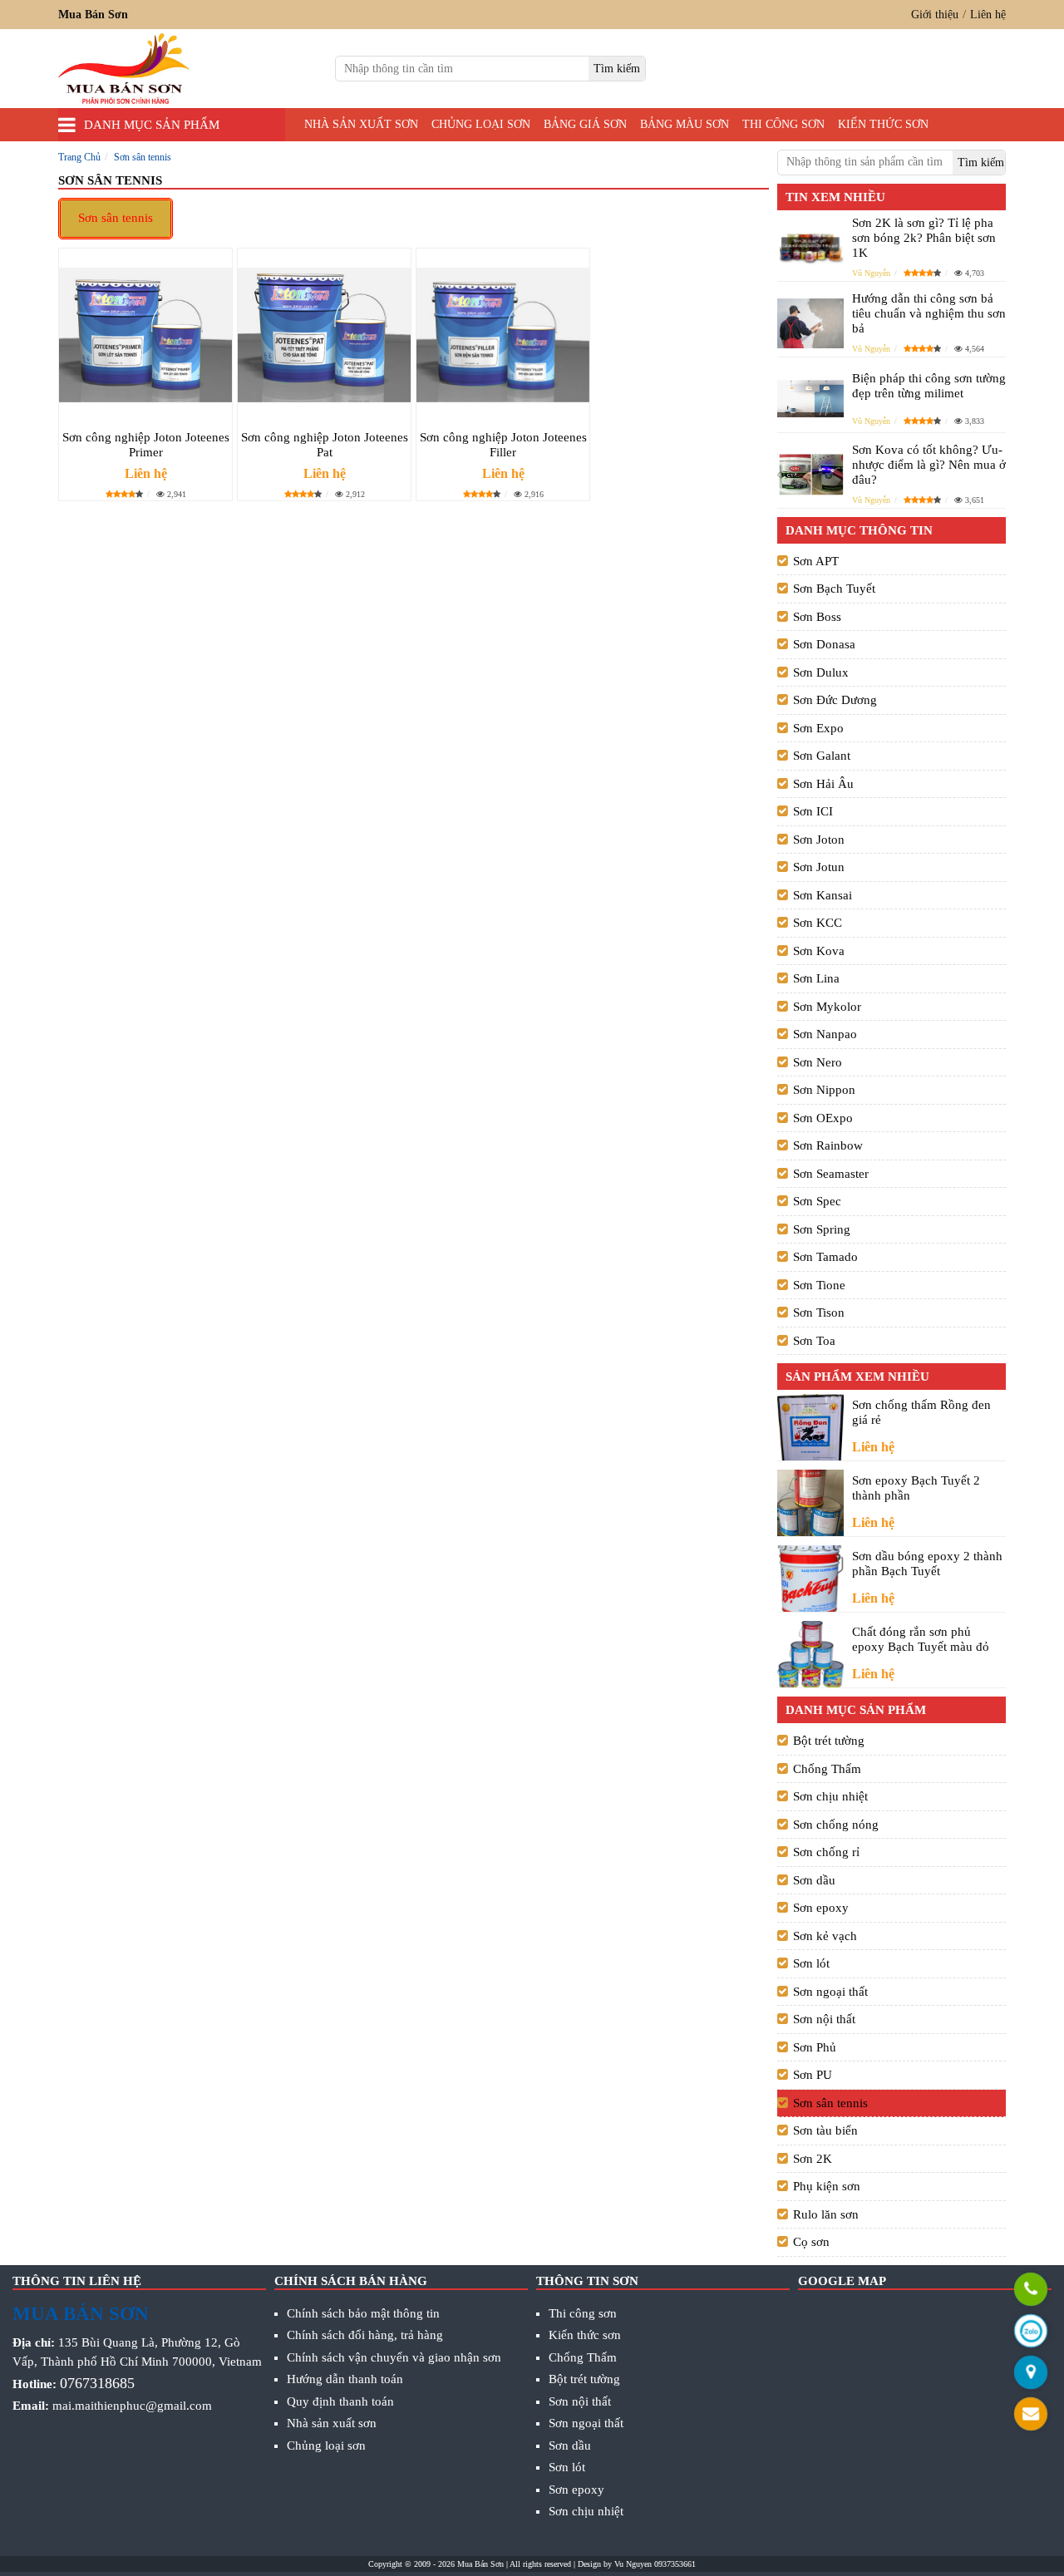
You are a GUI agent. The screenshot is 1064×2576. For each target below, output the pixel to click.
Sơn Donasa (824, 644)
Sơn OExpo (823, 1118)
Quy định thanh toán (340, 2401)
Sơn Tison (819, 1313)
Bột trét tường (829, 1741)
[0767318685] (1031, 2291)
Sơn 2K (813, 2159)
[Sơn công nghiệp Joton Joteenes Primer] (145, 334)
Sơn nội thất (824, 2019)
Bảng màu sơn (685, 124)
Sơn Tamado (825, 1257)
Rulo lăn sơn (826, 2214)
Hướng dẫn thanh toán (345, 2379)
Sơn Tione (819, 1285)
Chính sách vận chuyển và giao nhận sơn (394, 2357)
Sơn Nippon (824, 1090)
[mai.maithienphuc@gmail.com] (1031, 2416)
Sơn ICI (813, 811)
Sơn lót (811, 1963)
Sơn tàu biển (825, 2130)
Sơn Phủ (815, 2047)
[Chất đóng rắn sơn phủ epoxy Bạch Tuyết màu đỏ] (810, 1654)
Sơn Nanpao (825, 1034)
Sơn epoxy (821, 1908)
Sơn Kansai (823, 895)
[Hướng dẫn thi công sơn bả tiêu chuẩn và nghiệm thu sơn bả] (810, 323)
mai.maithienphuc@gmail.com (132, 2406)
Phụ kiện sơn (827, 2186)
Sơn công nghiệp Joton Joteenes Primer (146, 445)
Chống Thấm (827, 1769)
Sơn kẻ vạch (825, 1936)
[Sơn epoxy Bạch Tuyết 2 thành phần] (810, 1503)
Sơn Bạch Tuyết (834, 589)
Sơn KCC (818, 923)
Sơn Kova (819, 951)
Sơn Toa (814, 1341)
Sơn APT (816, 561)
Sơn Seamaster (831, 1174)
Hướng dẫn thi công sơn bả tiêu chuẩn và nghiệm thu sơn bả (929, 313)
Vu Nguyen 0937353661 (655, 2564)
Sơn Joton (819, 840)
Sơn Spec (817, 1201)
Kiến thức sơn (883, 124)
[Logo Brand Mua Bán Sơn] (124, 69)
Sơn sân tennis (116, 218)
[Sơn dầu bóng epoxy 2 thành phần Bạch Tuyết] (810, 1579)
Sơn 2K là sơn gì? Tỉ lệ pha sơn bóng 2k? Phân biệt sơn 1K (924, 238)
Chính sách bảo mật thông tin (363, 2313)
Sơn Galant (822, 756)
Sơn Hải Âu (823, 784)
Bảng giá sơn (585, 124)
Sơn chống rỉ (826, 1852)
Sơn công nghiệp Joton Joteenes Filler (503, 445)
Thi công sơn (783, 124)
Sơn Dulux (821, 672)
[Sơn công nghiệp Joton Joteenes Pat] (324, 334)
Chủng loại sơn (481, 124)
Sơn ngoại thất (830, 1992)
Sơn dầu (814, 1880)
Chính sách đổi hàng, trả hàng (365, 2335)
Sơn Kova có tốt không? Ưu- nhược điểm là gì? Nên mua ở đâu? (929, 465)
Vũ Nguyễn (871, 273)
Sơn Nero (818, 1062)
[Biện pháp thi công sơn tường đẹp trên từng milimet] (810, 399)
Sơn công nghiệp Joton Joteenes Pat (325, 445)
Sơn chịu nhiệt (830, 1796)
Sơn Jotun (819, 867)
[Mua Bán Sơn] (1031, 2374)
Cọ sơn (811, 2242)
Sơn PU (813, 2075)
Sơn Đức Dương (835, 700)
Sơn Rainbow (828, 1145)
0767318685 (97, 2383)
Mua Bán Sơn (480, 2564)
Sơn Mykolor (827, 1007)
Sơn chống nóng (836, 1825)
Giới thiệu (935, 15)
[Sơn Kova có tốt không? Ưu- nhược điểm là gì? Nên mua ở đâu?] (810, 474)
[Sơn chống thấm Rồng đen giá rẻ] (810, 1428)
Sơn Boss (817, 617)
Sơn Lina (816, 978)
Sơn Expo (818, 728)
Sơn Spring (822, 1229)
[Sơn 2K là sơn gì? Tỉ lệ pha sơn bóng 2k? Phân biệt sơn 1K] (810, 247)
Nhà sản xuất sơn (361, 124)
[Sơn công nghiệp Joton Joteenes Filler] (503, 334)
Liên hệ (988, 15)
